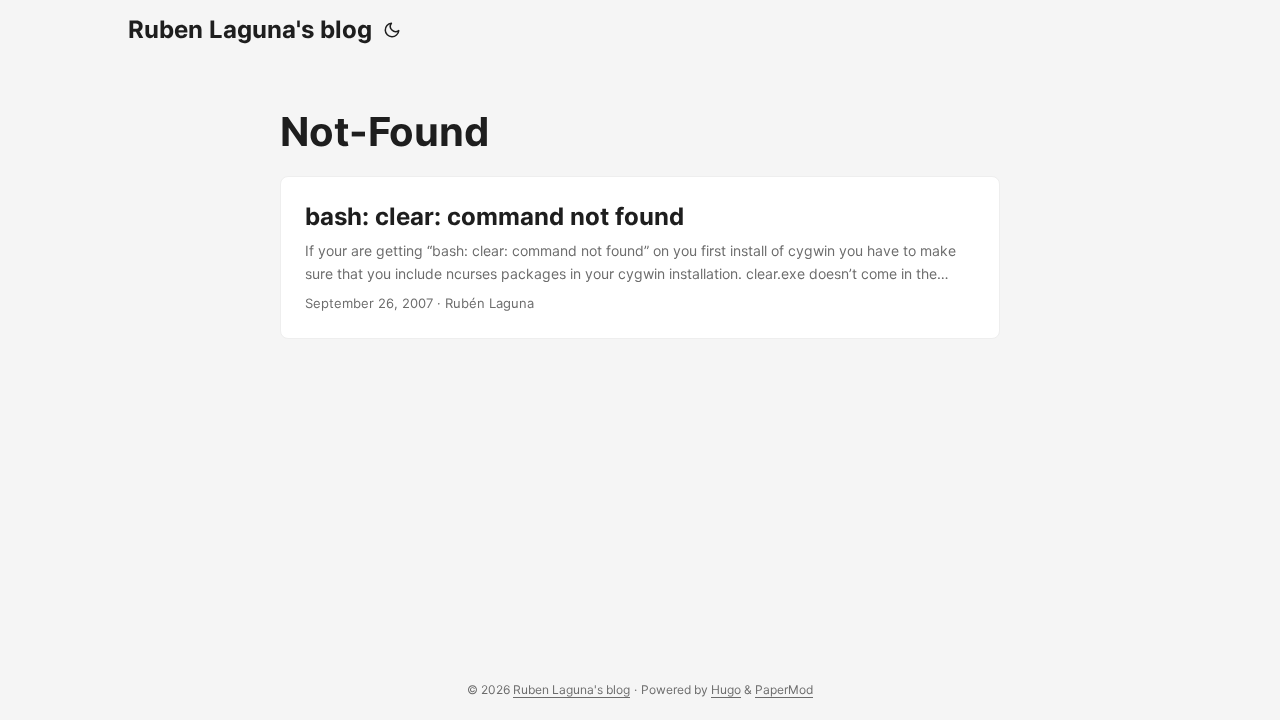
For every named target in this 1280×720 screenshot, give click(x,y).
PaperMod (784, 689)
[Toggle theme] (392, 30)
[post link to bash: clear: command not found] (640, 257)
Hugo (726, 689)
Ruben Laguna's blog (250, 29)
